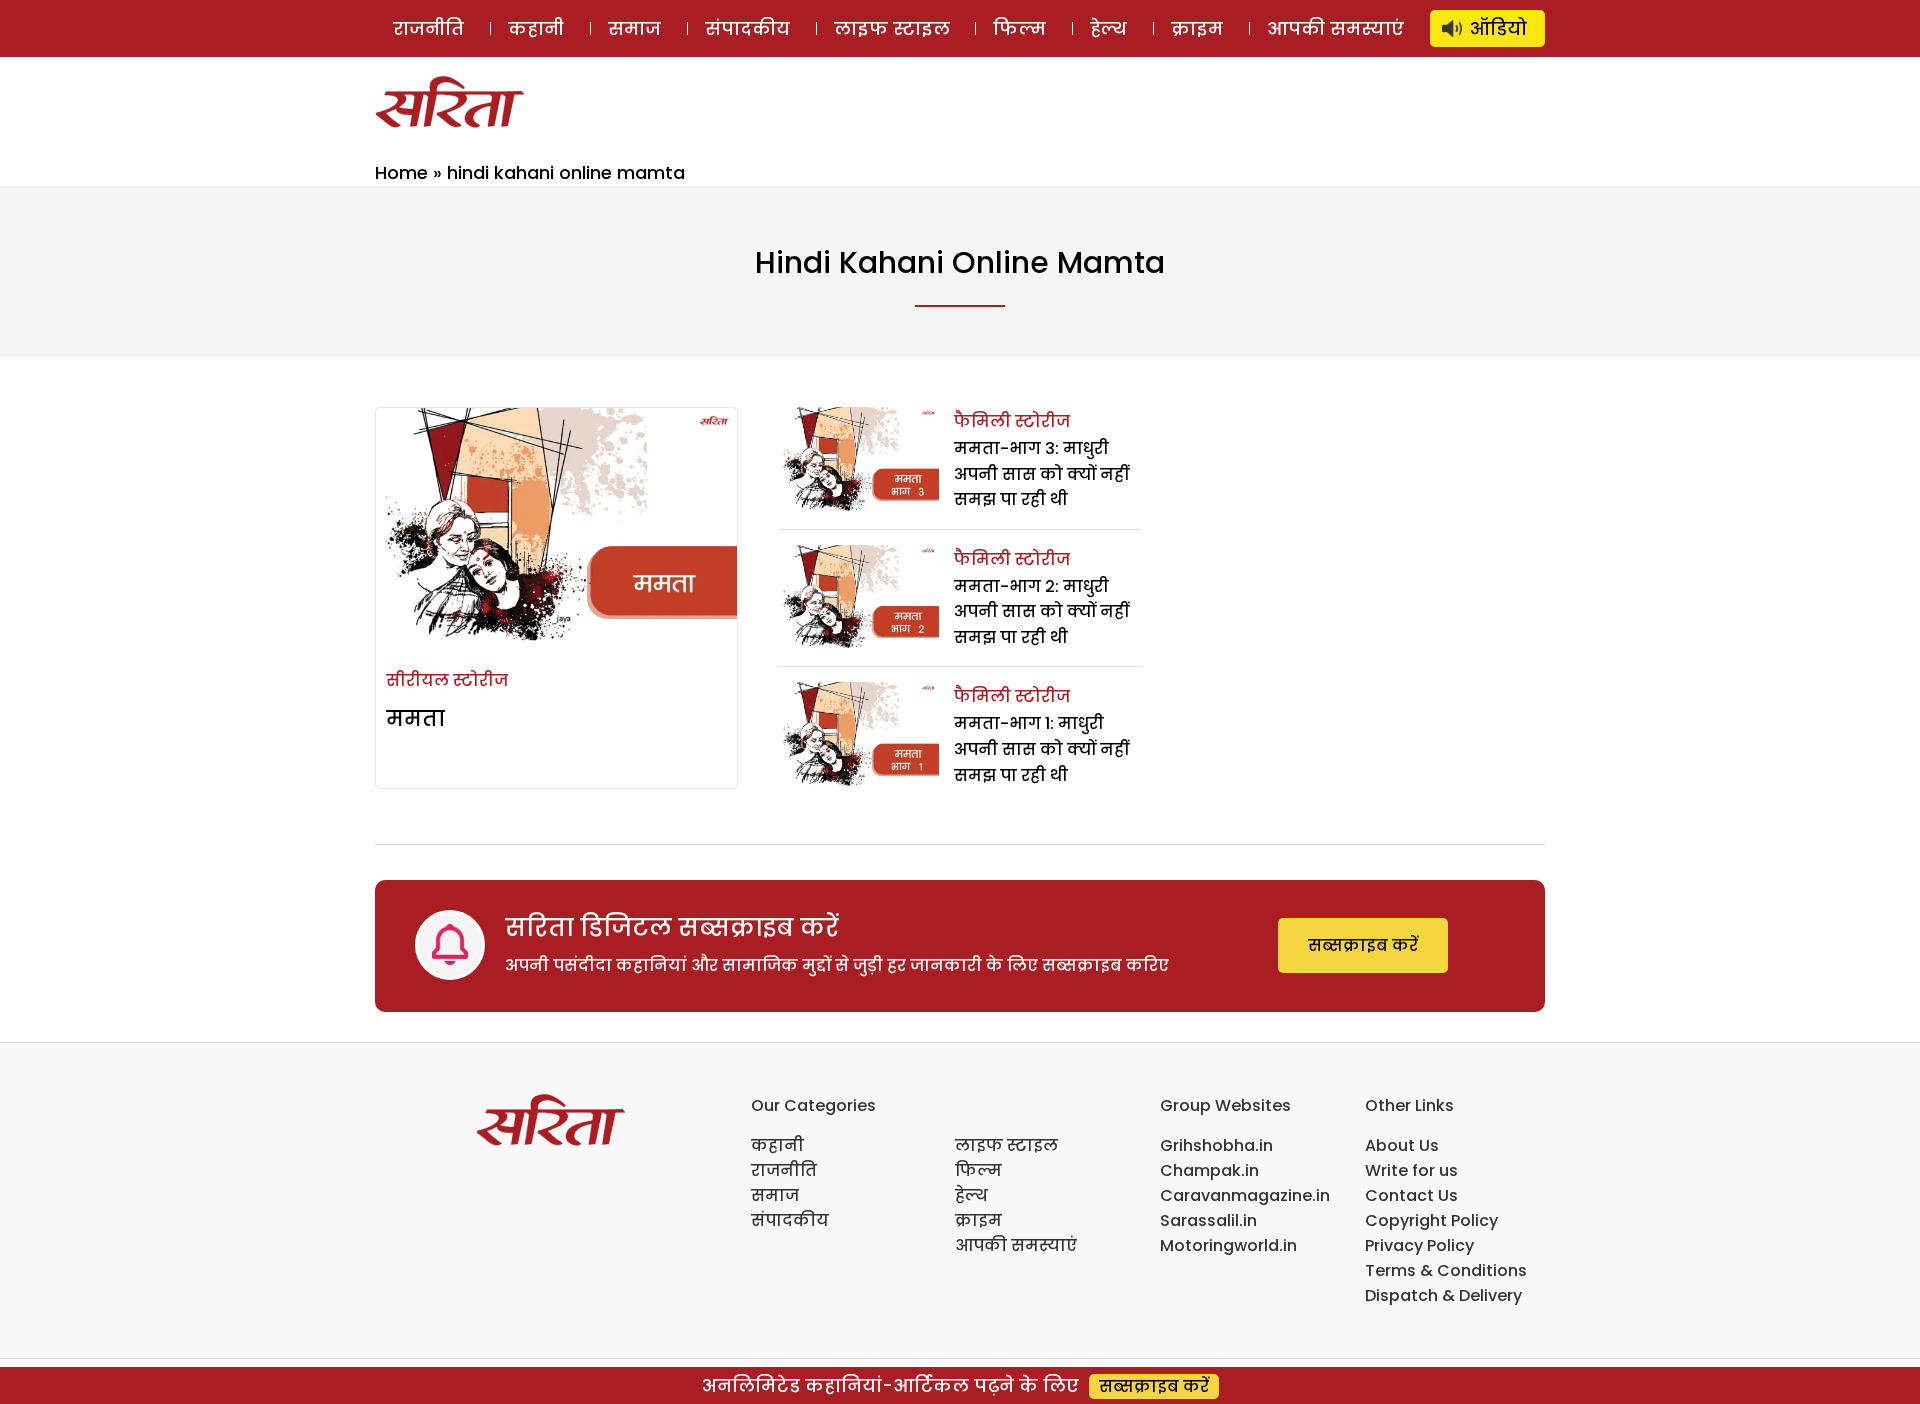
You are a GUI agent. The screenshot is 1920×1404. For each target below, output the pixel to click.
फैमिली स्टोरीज (1012, 421)
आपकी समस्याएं (1335, 28)
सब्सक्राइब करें (1363, 945)
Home (401, 172)
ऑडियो (1498, 28)
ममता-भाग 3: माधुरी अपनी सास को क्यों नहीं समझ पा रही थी (1041, 474)
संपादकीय (747, 28)
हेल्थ (1108, 28)
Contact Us (1411, 1195)
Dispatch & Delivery (1443, 1295)
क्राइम (1197, 28)
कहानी (536, 28)
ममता (415, 718)
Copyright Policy (1431, 1220)
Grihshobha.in (1216, 1145)
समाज (634, 28)
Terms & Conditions (1446, 1270)
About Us (1402, 1145)
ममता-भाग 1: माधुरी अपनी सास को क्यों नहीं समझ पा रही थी (1041, 749)
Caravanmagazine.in (1245, 1195)
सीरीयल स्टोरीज (447, 680)
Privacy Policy (1419, 1245)
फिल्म (1019, 28)
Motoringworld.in (1228, 1245)
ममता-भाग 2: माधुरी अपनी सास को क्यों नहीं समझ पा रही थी (1041, 612)
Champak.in (1209, 1170)
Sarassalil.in (1208, 1220)
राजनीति (428, 28)
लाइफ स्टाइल (892, 28)
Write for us (1411, 1170)
